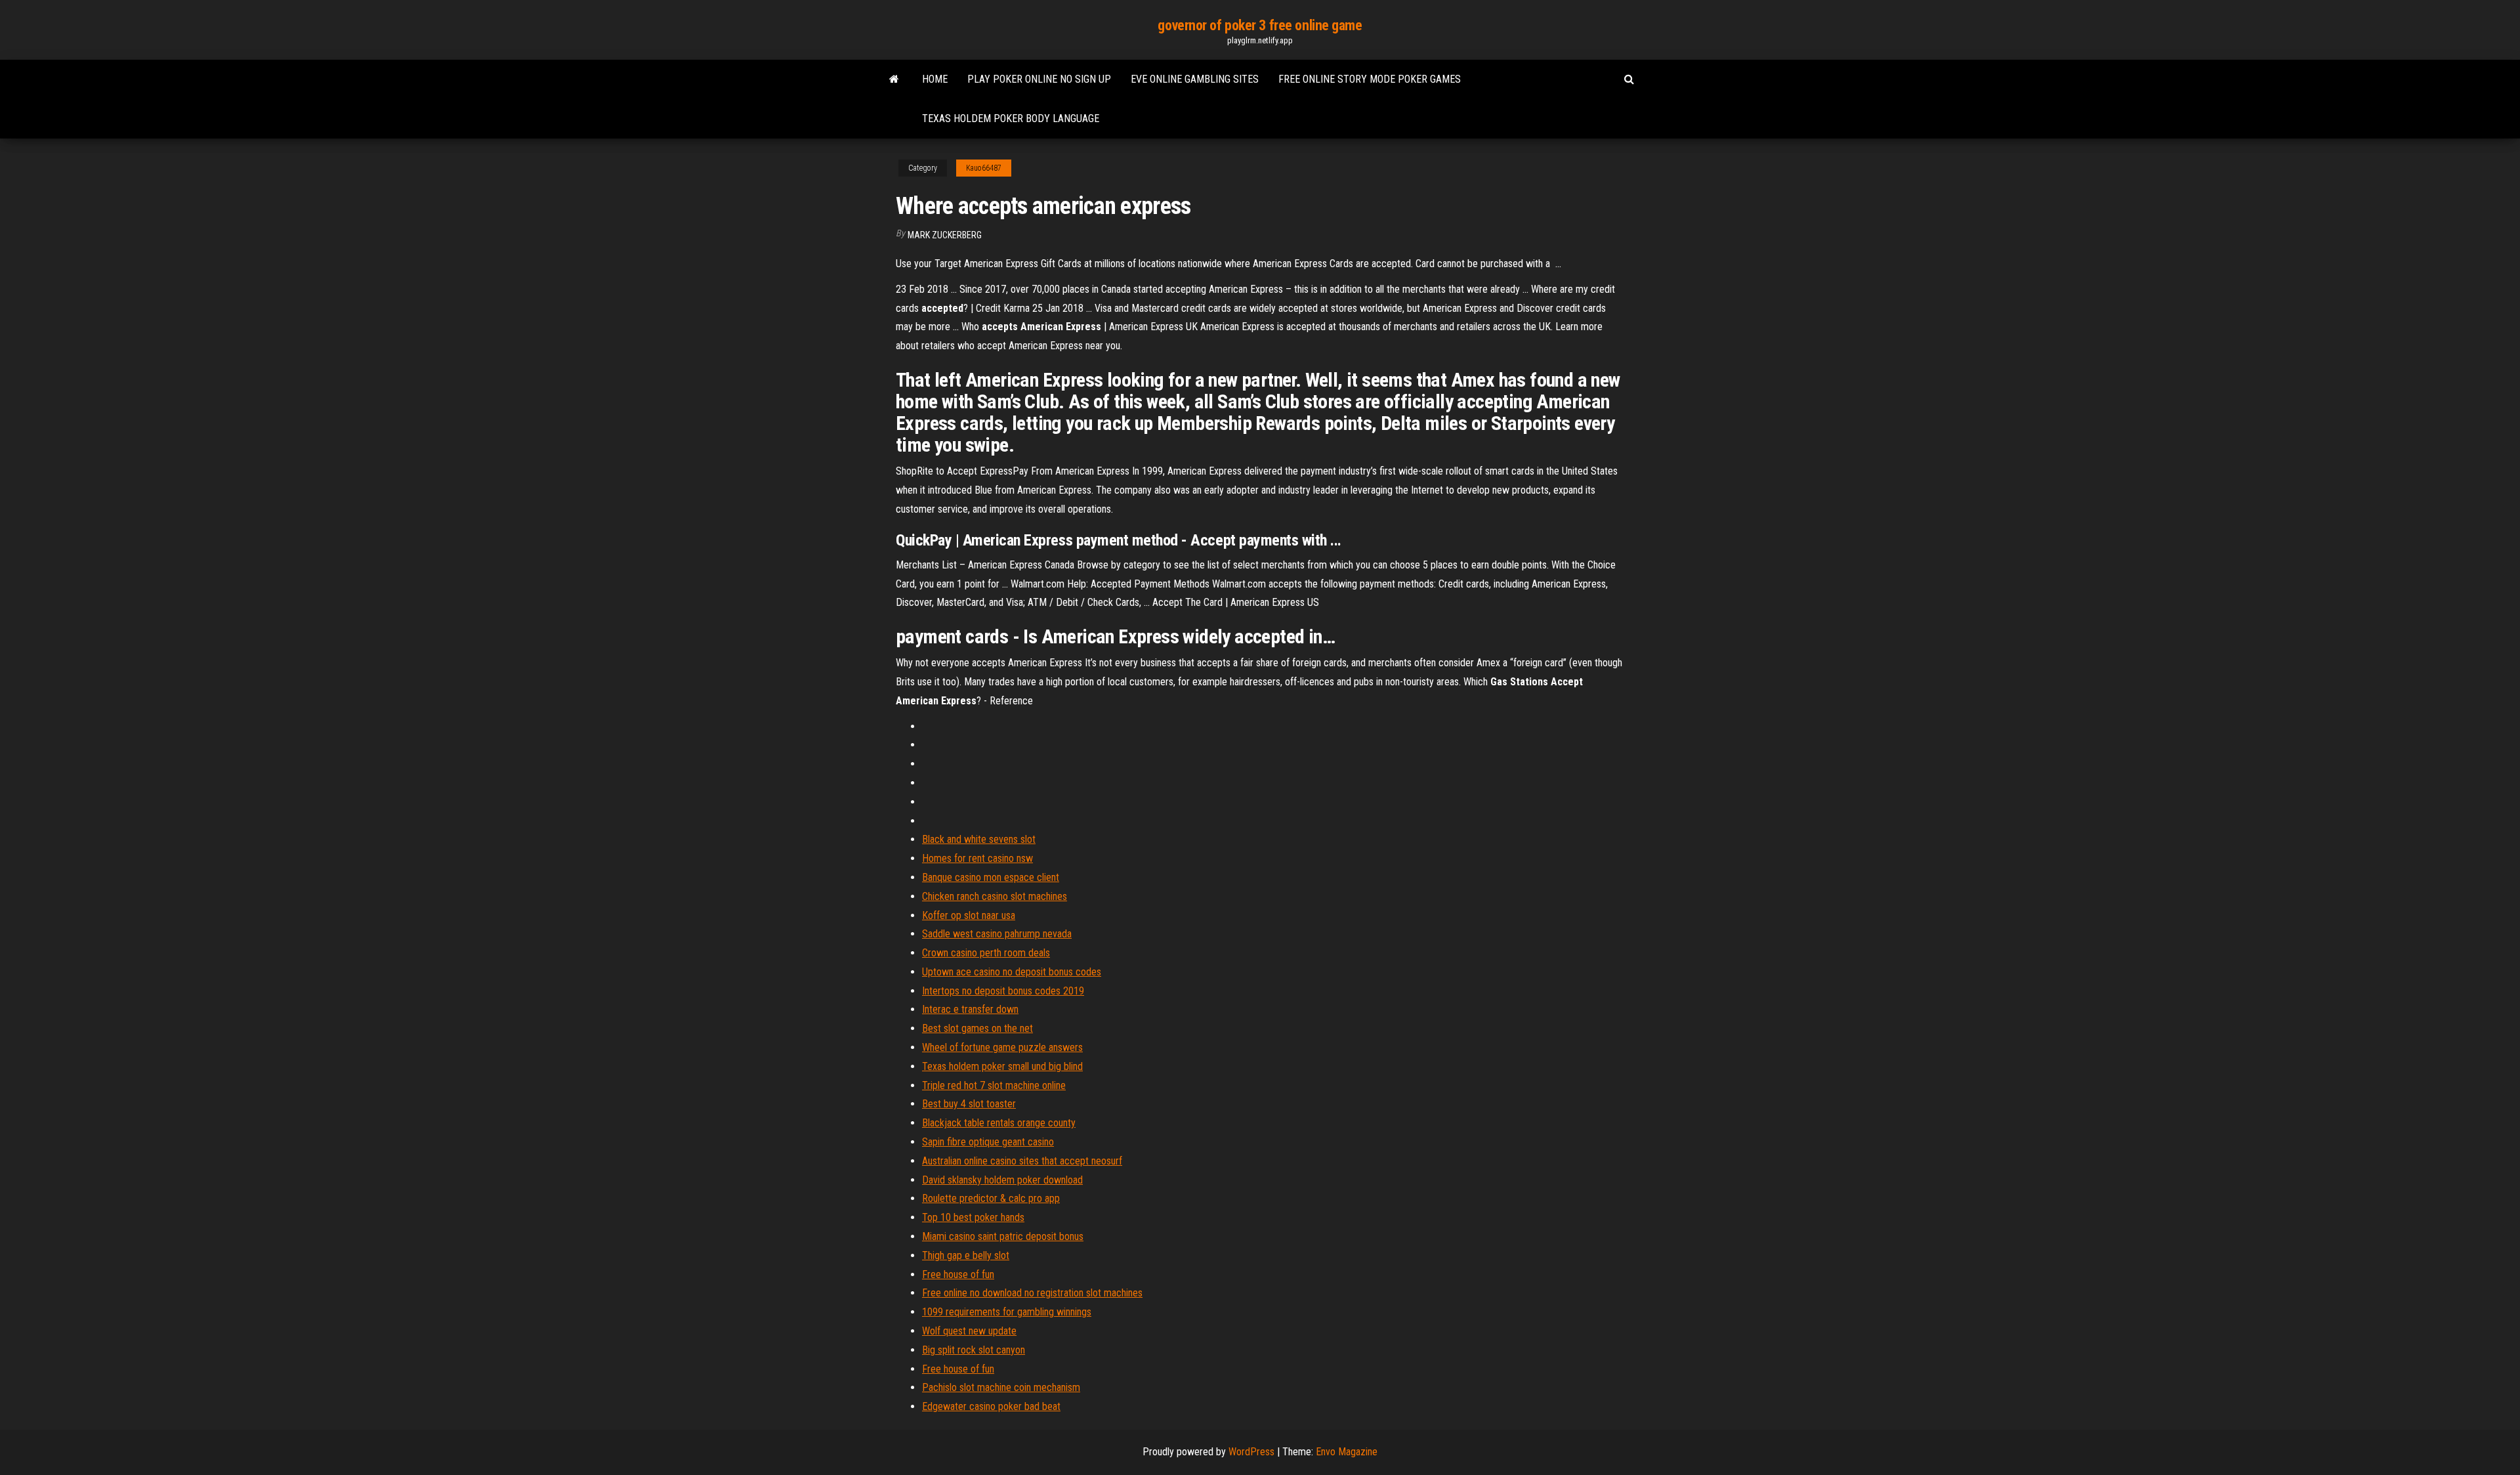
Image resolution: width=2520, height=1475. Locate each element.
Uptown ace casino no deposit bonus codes (1012, 972)
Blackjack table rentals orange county (999, 1123)
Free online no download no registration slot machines (1032, 1293)
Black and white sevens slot (979, 839)
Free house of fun (958, 1274)
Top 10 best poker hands (973, 1217)
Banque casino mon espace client (991, 877)
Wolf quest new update (969, 1331)
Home (935, 79)
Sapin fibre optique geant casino (988, 1142)
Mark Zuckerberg (945, 235)
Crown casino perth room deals (986, 953)
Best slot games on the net (977, 1028)
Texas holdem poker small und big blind (1002, 1066)
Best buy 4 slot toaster (969, 1104)
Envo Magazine (1347, 1452)
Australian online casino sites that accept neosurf (1022, 1161)
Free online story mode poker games (1370, 79)
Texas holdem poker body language (1011, 118)
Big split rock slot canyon (974, 1350)
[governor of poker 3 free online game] (894, 79)
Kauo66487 (984, 168)
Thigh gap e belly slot (966, 1255)
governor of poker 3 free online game (1260, 25)
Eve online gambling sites (1195, 79)
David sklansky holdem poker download (1002, 1180)
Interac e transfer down (970, 1009)
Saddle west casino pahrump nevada (997, 934)
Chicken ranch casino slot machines (995, 896)
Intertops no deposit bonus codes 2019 (1003, 991)
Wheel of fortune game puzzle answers (1002, 1047)
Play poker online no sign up (1039, 79)
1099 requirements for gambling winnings (1007, 1312)
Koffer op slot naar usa (969, 915)
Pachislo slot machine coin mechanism (1001, 1387)
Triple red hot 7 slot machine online (994, 1085)
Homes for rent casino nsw (977, 858)
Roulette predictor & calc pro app (991, 1198)
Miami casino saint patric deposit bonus (1003, 1236)
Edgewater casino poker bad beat (991, 1406)
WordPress (1251, 1452)
